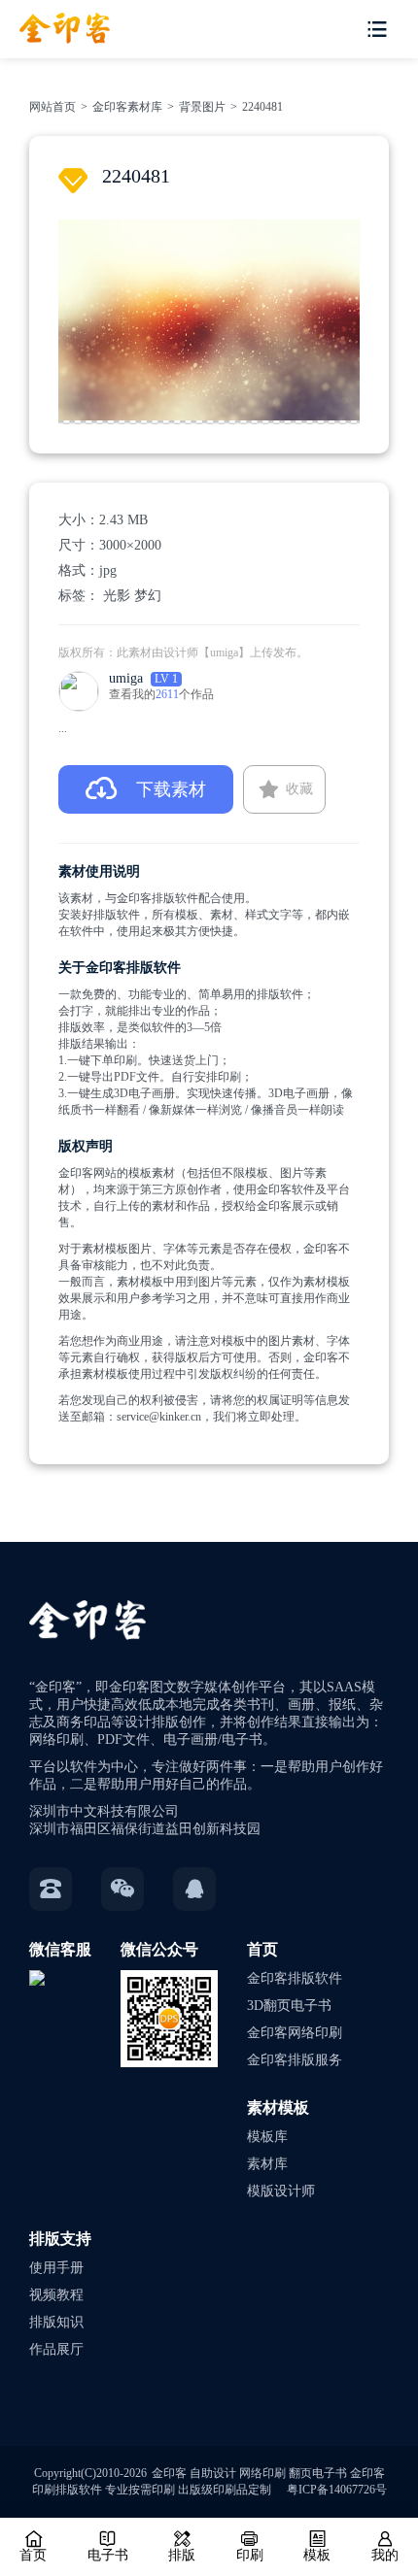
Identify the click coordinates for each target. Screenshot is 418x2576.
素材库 (267, 2164)
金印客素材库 (127, 107)
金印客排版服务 (295, 2060)
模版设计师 (281, 2191)
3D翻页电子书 (289, 2006)
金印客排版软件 (295, 1978)
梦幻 (148, 596)
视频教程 (56, 2295)
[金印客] (55, 22)
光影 (117, 596)
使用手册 (56, 2268)
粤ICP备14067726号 (337, 2490)
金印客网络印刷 (295, 2033)
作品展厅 (56, 2349)
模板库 (267, 2137)
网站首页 (52, 107)
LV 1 (166, 679)
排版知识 (56, 2322)
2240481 (262, 107)
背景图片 (202, 107)
